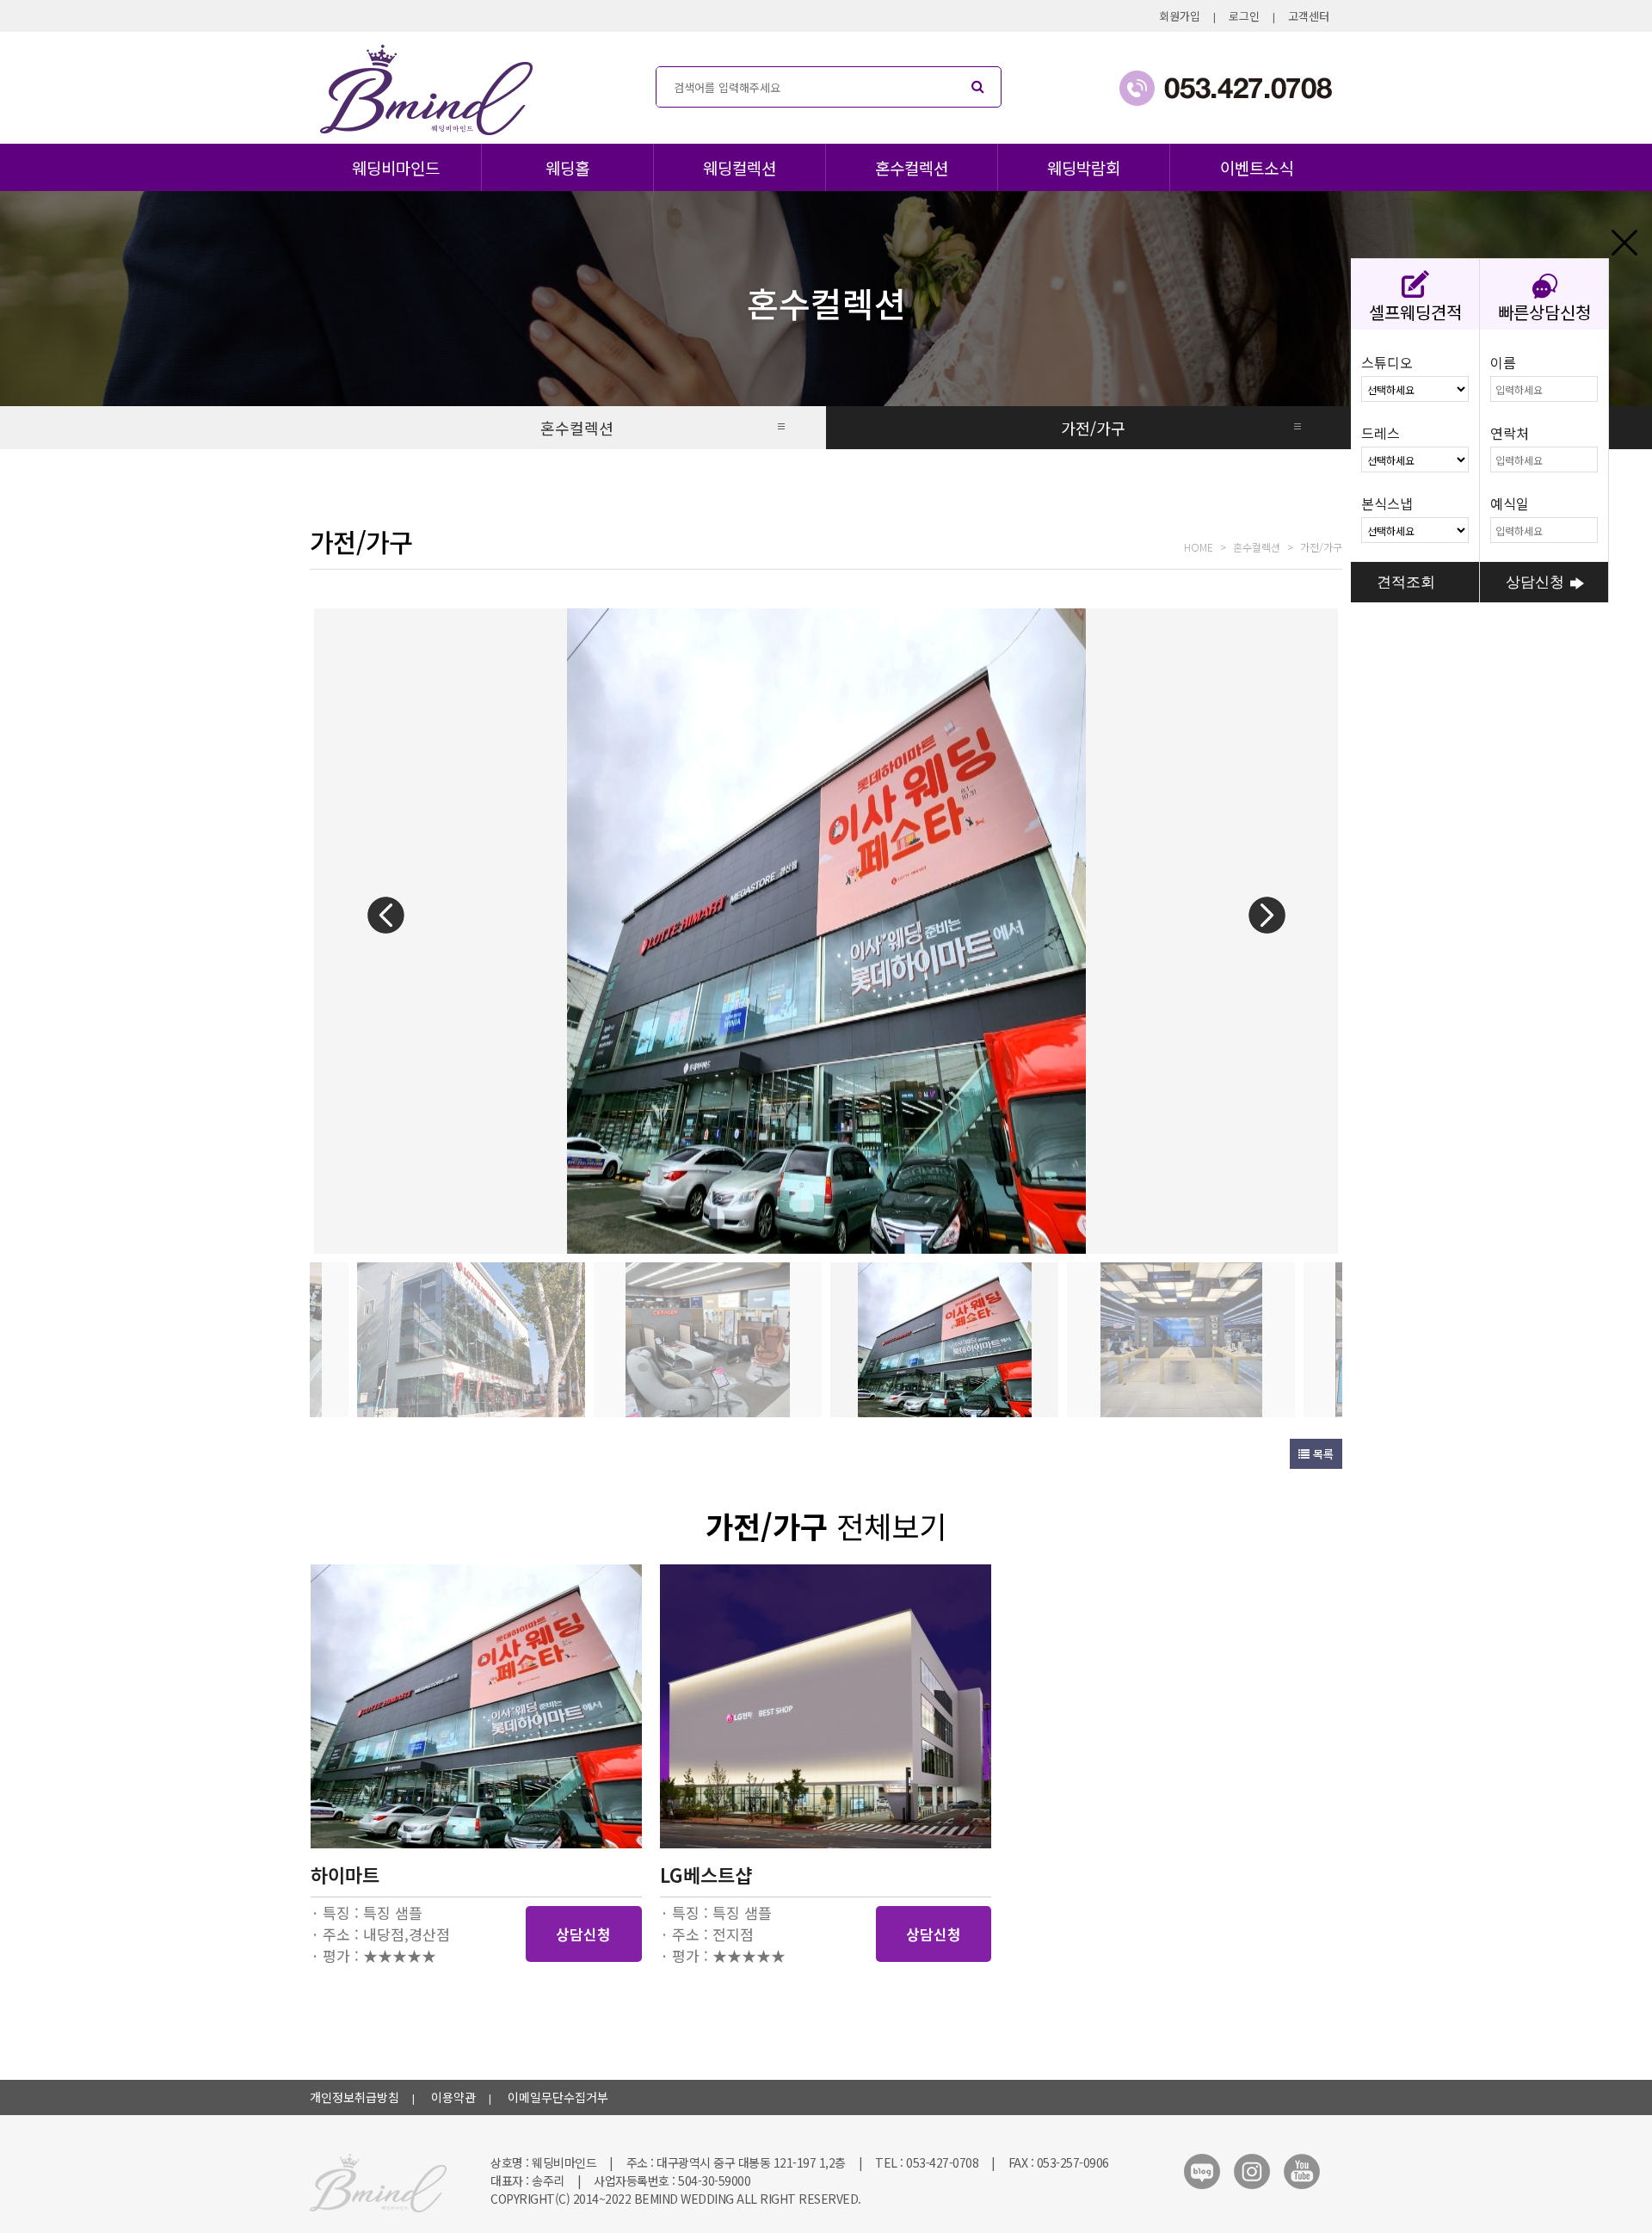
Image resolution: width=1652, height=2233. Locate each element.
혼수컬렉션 (912, 167)
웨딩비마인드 (396, 167)
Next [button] (1267, 915)
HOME (1199, 547)
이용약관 (453, 2097)
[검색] (977, 87)
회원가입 (1180, 16)
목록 (1322, 1454)
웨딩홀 (567, 167)
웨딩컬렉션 (740, 167)
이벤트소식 (1257, 167)
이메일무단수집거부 (558, 2097)
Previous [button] (385, 915)
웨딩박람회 (1084, 167)
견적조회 (1406, 582)
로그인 (1244, 16)
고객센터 (1309, 16)
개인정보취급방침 (354, 2097)
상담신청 (583, 1934)
